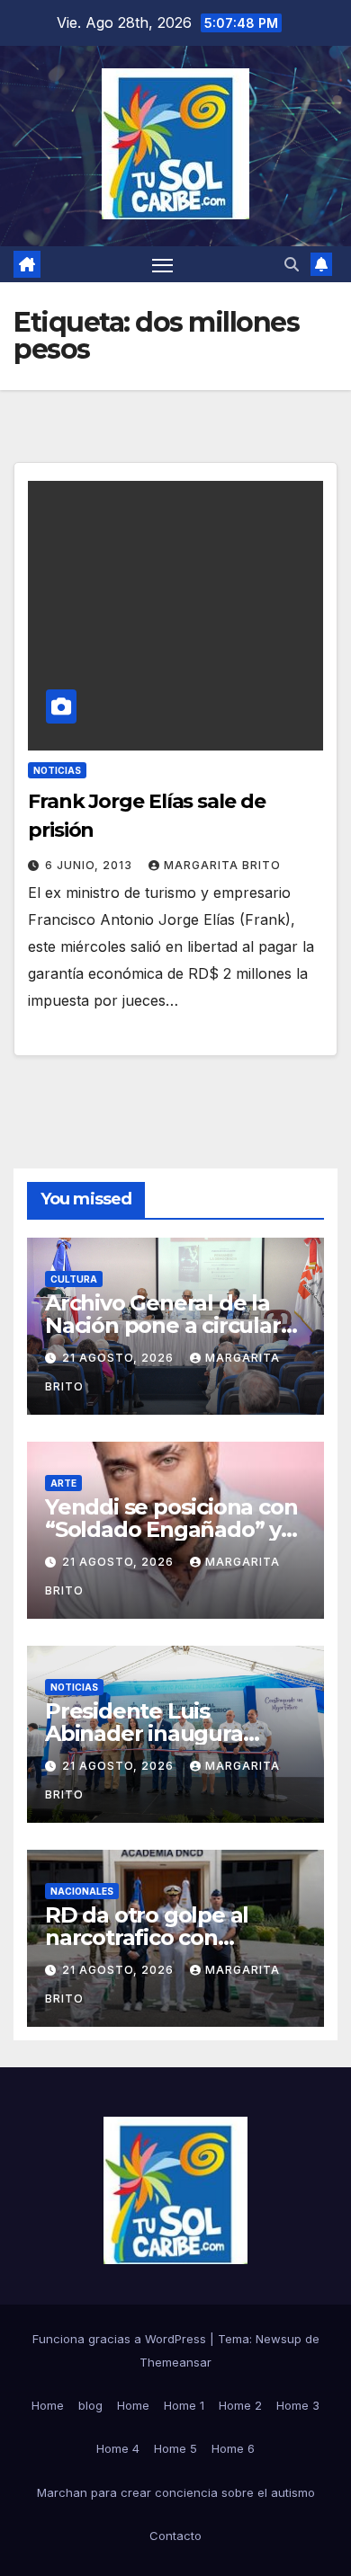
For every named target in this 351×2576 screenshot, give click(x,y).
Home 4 (118, 2448)
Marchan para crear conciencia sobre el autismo (176, 2492)
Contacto (175, 2536)
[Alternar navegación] (163, 264)
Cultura (74, 1279)
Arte (63, 1483)
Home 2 (240, 2405)
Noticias (57, 770)
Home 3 (298, 2405)
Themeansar (175, 2362)
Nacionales (82, 1891)
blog (90, 2405)
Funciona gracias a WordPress (121, 2339)
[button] (292, 264)
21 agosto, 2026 (120, 1358)
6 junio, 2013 (90, 865)
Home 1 (184, 2405)
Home (48, 2405)
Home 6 (233, 2448)
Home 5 (175, 2448)
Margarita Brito (222, 865)
